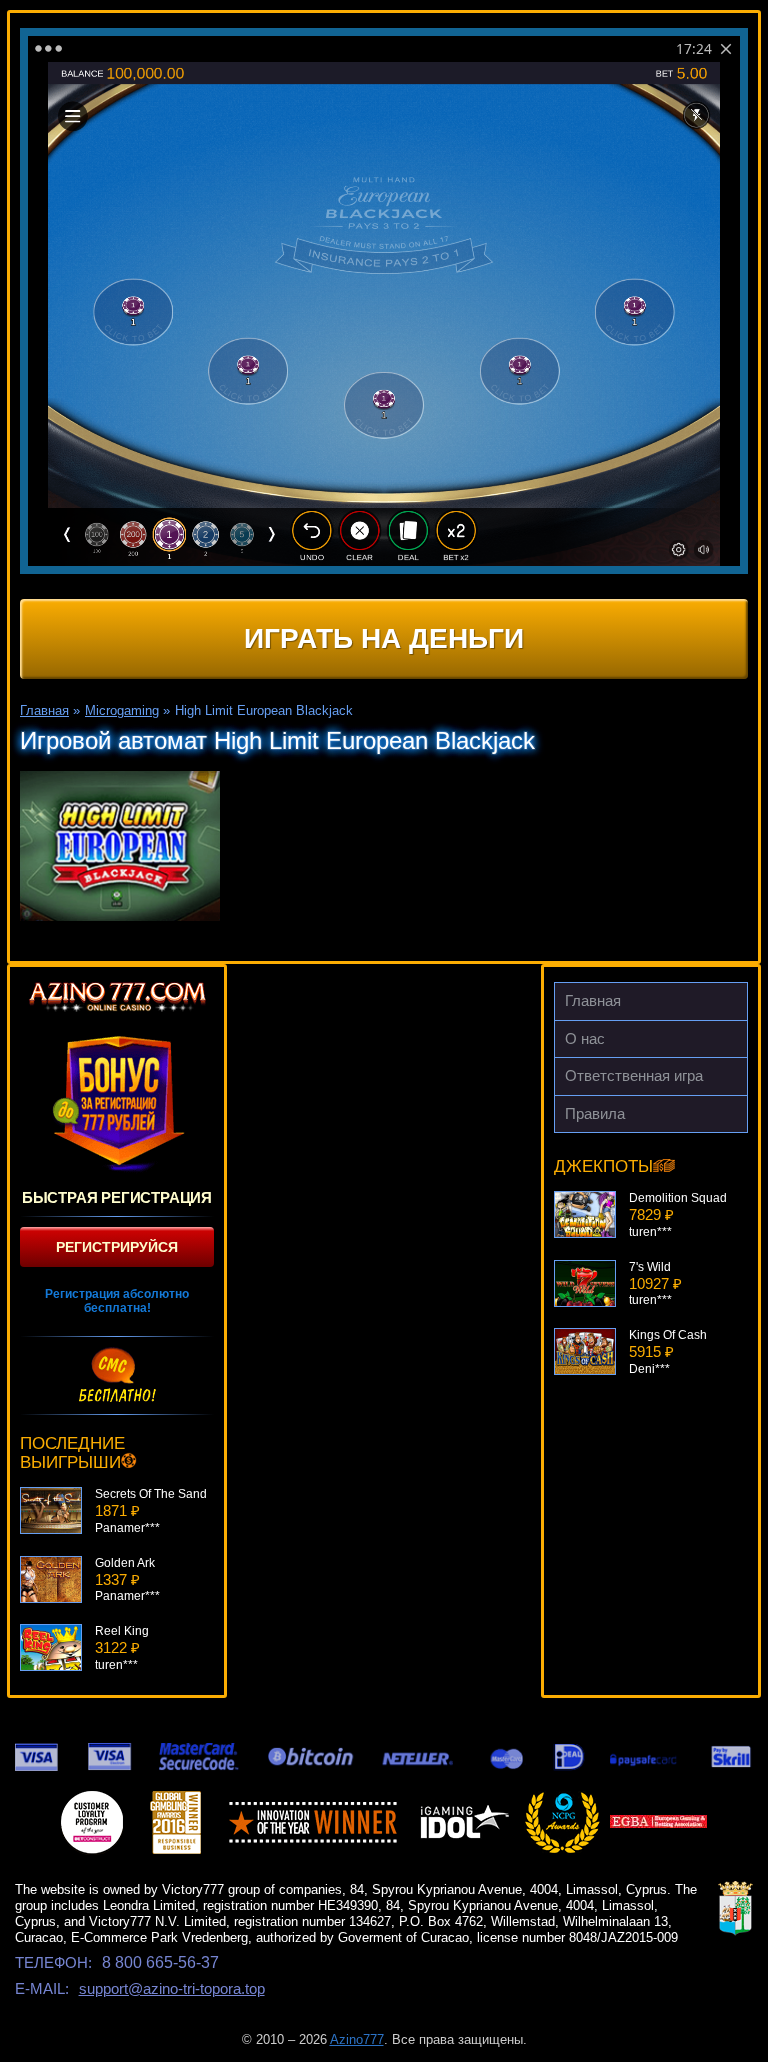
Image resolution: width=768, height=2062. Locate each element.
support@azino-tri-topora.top (172, 1988)
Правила (595, 1113)
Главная (593, 1000)
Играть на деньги (384, 638)
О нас (585, 1038)
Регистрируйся (117, 1247)
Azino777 (357, 2039)
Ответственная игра (634, 1075)
